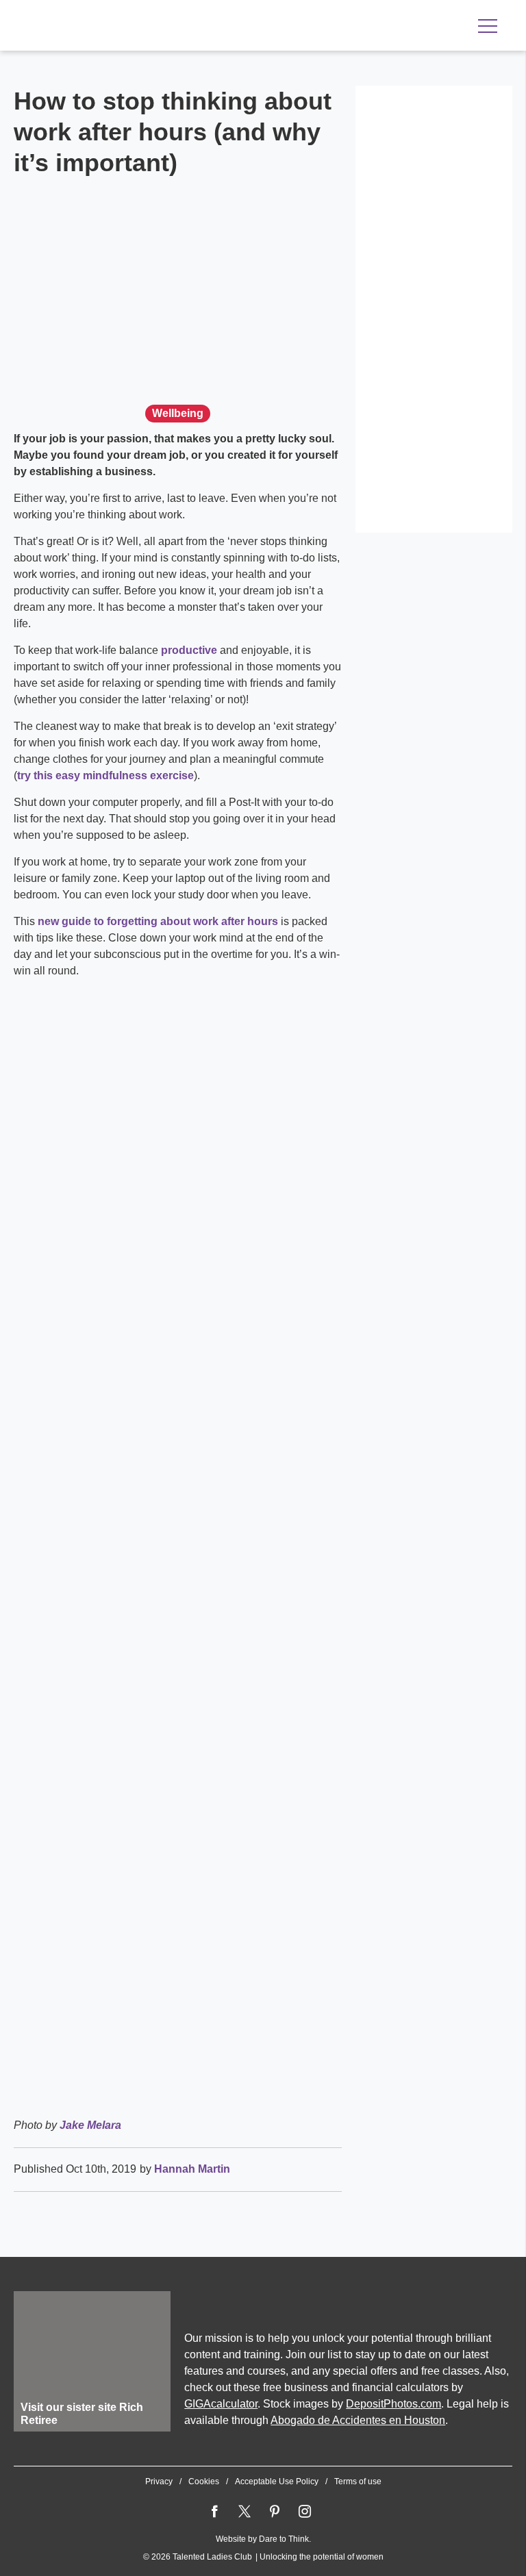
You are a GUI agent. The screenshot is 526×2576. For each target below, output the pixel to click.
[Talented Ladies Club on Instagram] (305, 2512)
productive (189, 650)
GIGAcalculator (221, 2404)
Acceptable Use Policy (277, 2482)
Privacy (159, 2482)
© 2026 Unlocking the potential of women (263, 2557)
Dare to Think (284, 2539)
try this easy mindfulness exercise (105, 775)
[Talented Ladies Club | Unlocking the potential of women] (158, 27)
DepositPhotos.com (393, 2404)
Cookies (204, 2482)
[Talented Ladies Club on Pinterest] (275, 2512)
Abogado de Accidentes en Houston (358, 2420)
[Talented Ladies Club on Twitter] (245, 2512)
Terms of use (358, 2482)
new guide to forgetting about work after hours (158, 921)
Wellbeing (178, 413)
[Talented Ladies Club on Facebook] (214, 2512)
